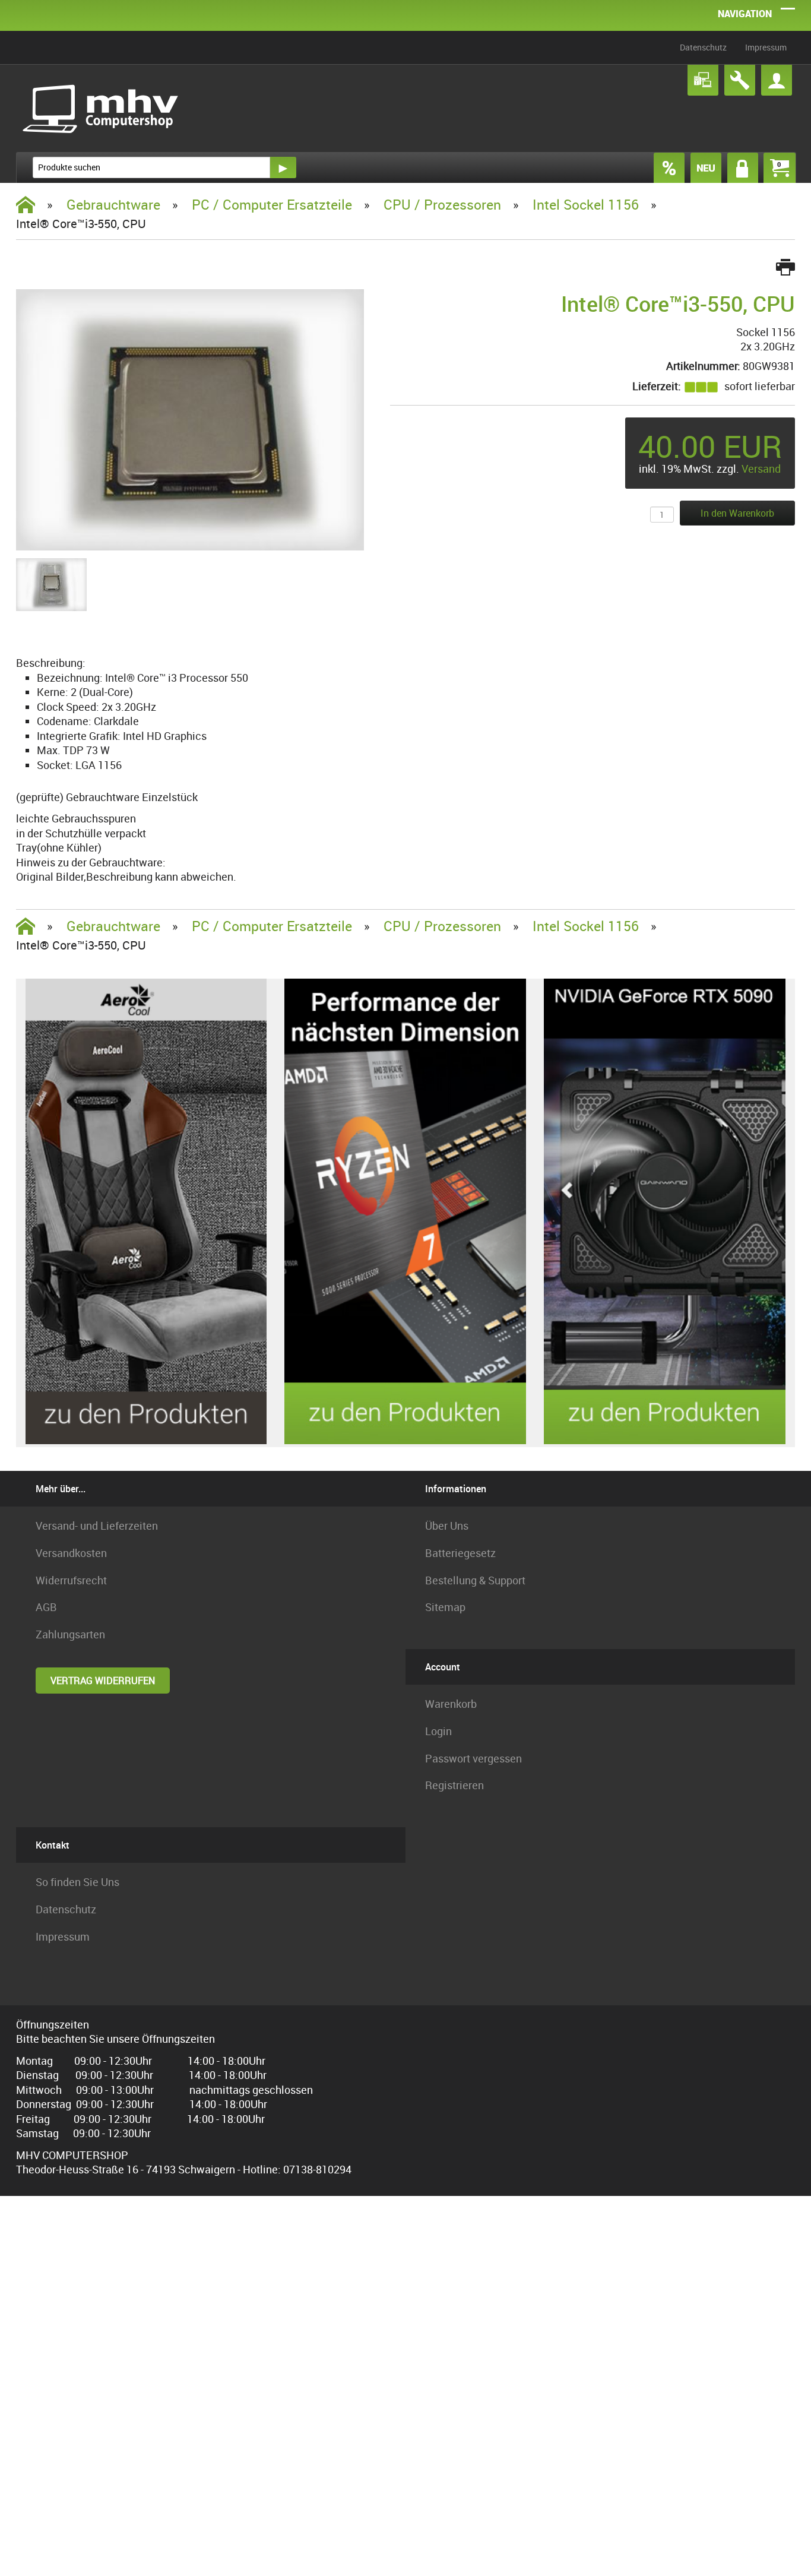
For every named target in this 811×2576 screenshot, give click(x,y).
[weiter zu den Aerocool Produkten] (146, 1441)
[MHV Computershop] (26, 205)
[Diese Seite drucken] (785, 268)
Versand (761, 469)
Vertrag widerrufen (103, 1681)
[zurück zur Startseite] (102, 108)
